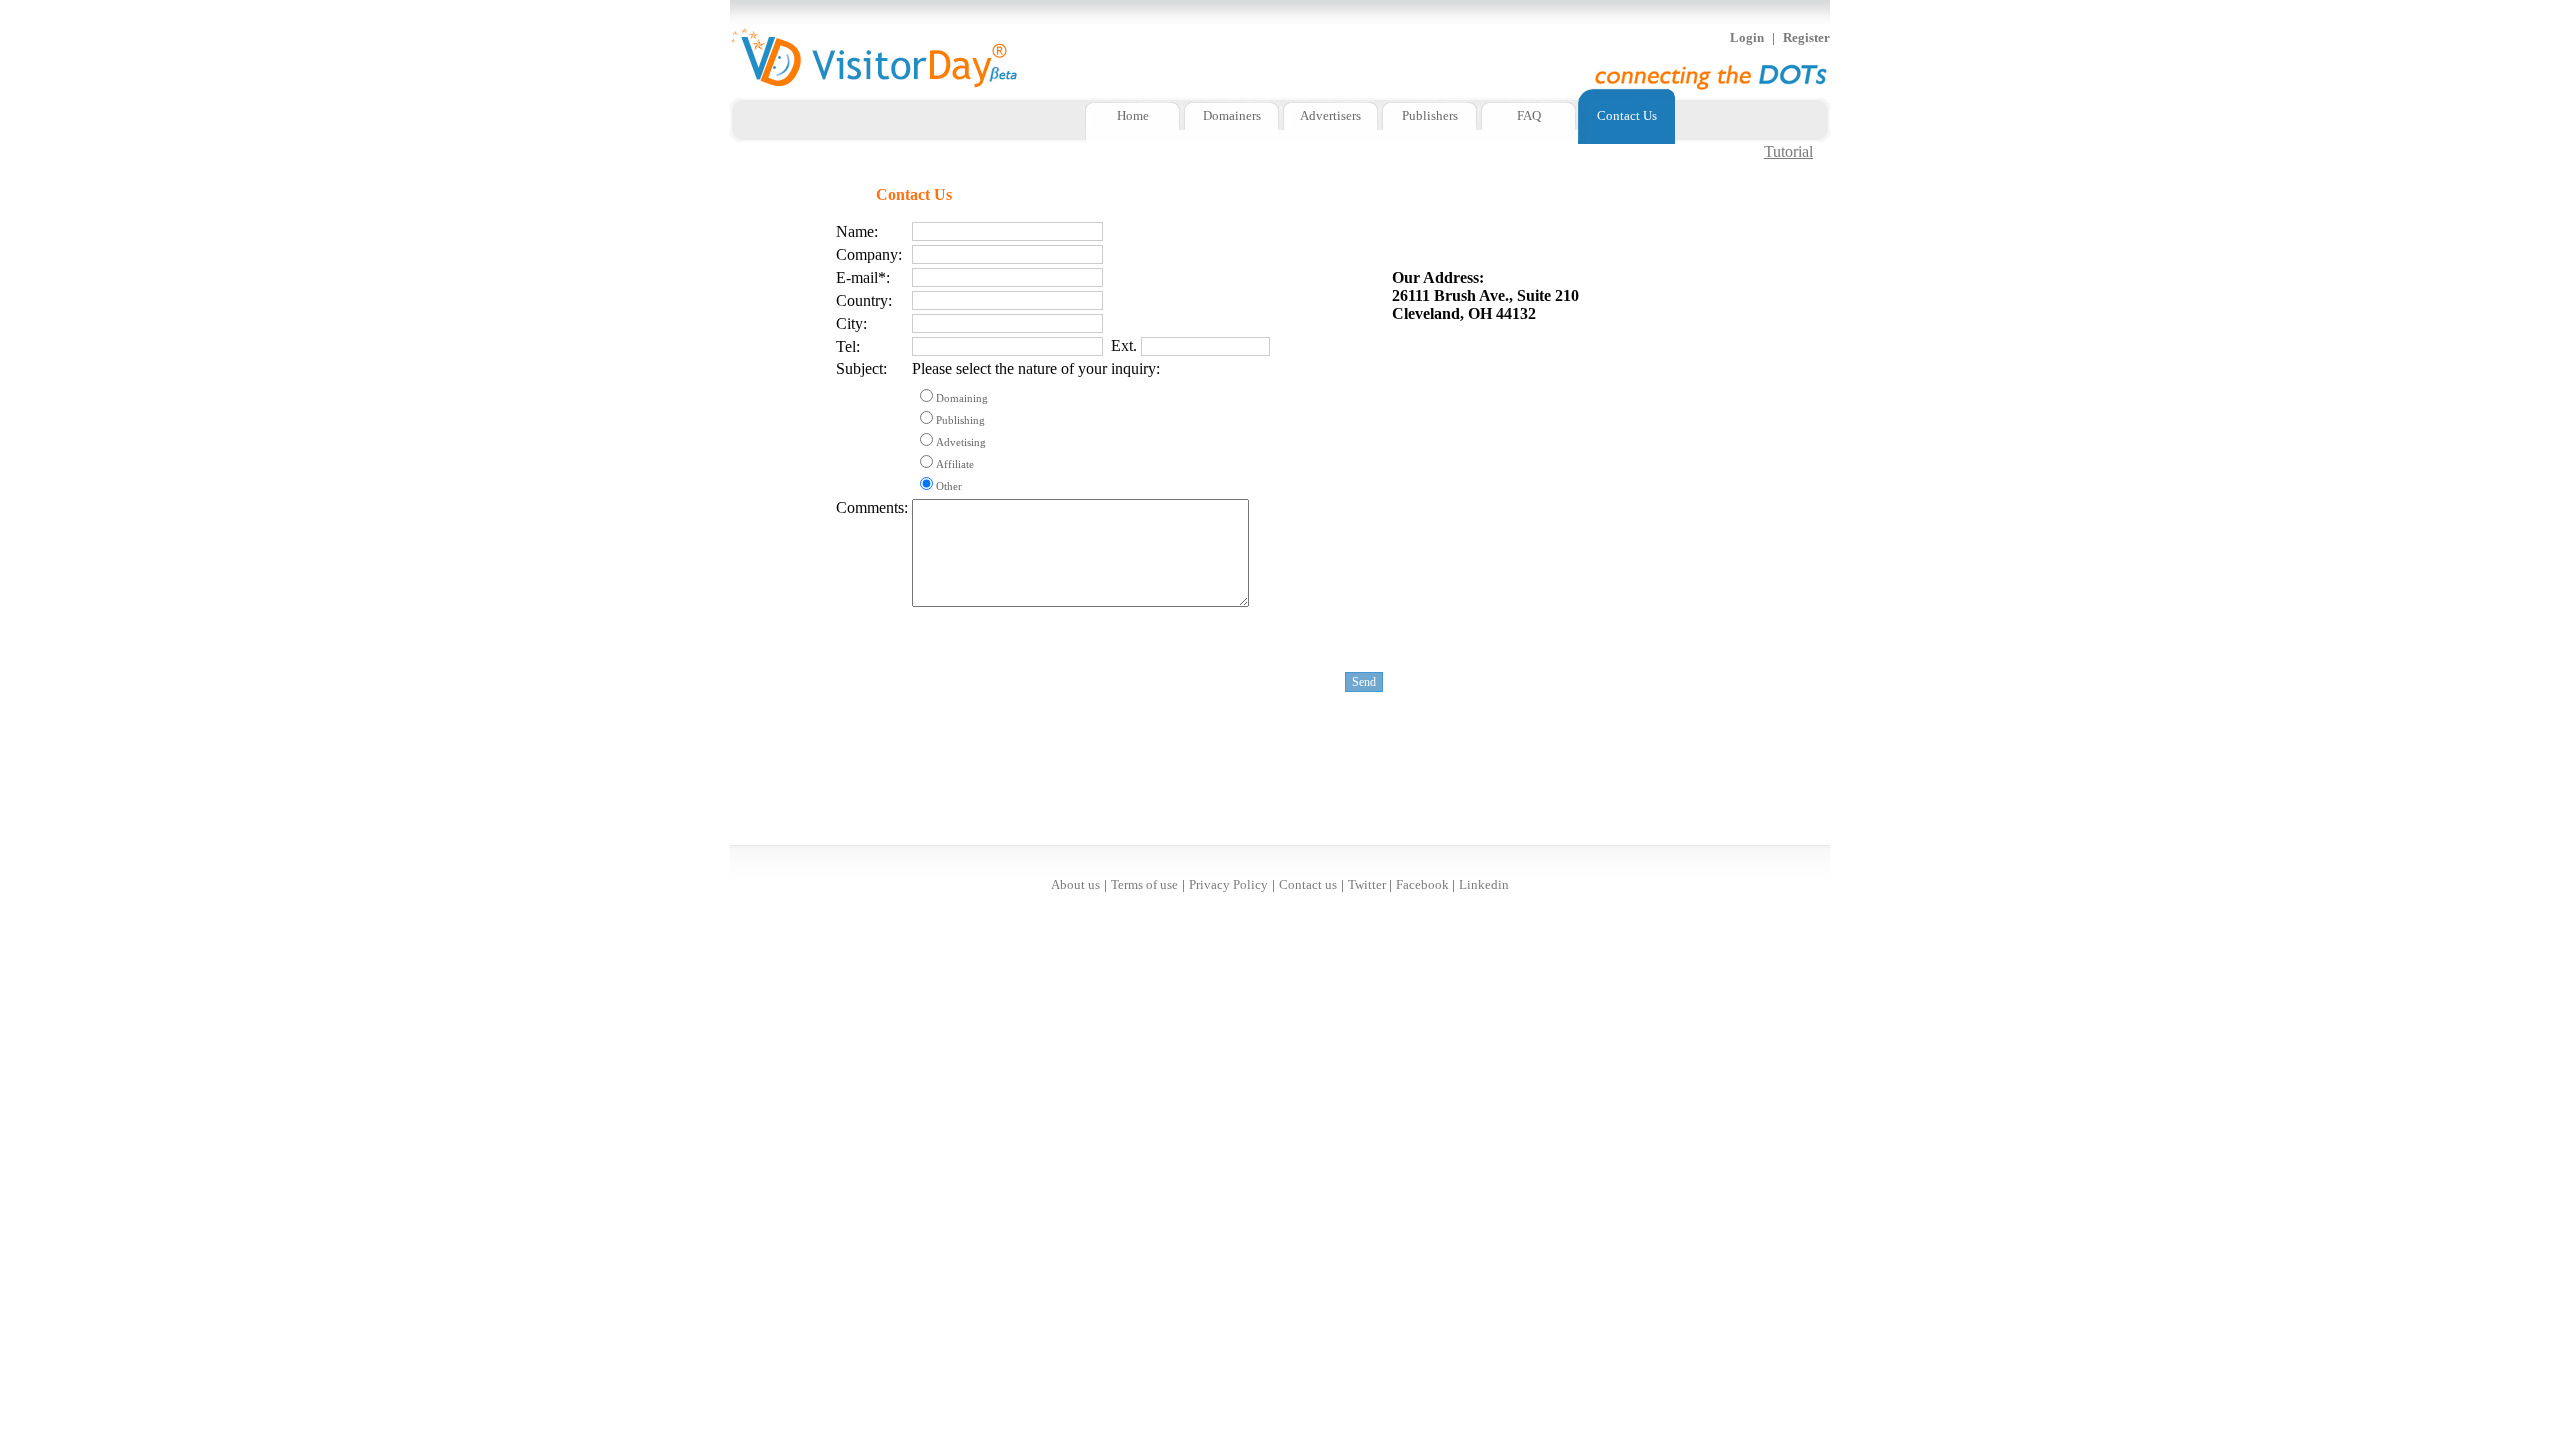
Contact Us (1627, 115)
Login (1747, 37)
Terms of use (1144, 884)
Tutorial (1788, 151)
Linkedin (1484, 884)
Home (1133, 115)
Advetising (961, 442)
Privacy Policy (1228, 884)
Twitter (1368, 884)
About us (1075, 884)
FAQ (1529, 115)
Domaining (962, 398)
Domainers (1232, 115)
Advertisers (1330, 115)
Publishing (960, 420)
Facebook (1424, 884)
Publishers (1430, 115)
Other (949, 486)
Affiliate (955, 464)
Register (1806, 37)
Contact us (1308, 884)
